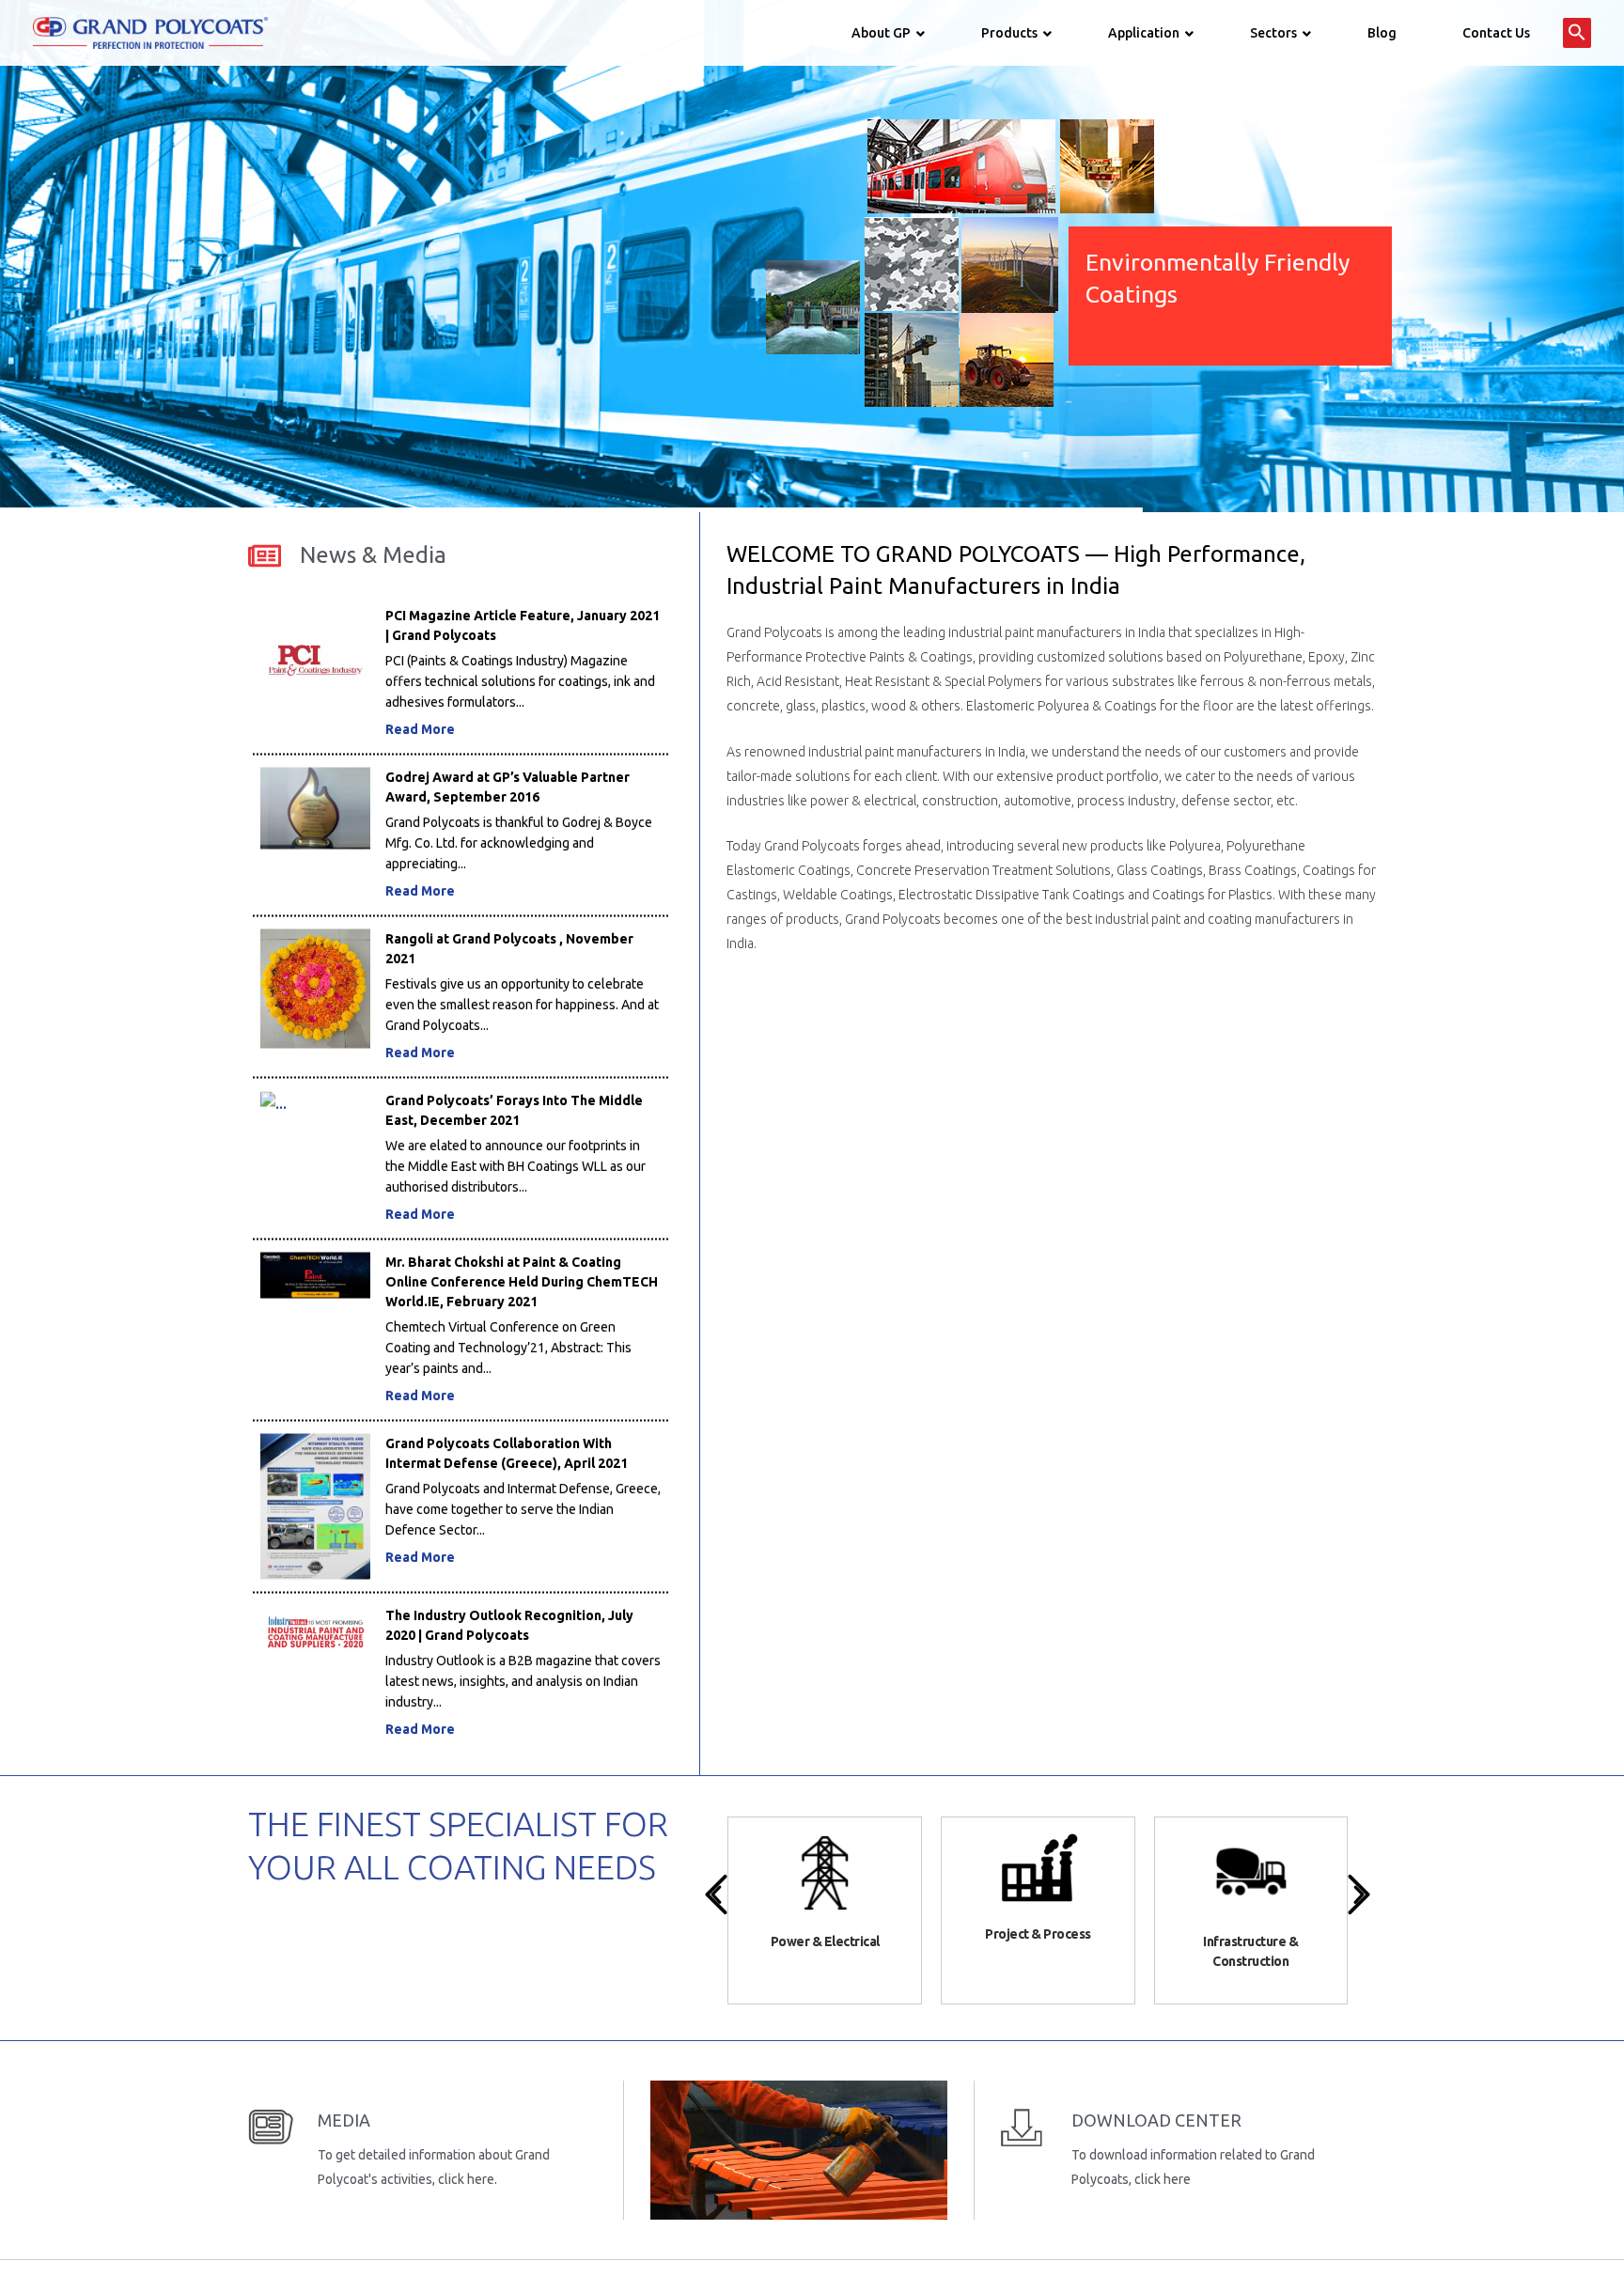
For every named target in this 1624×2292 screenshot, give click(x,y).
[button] (1577, 33)
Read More (420, 666)
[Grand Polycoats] (150, 32)
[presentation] (716, 1894)
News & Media (373, 555)
